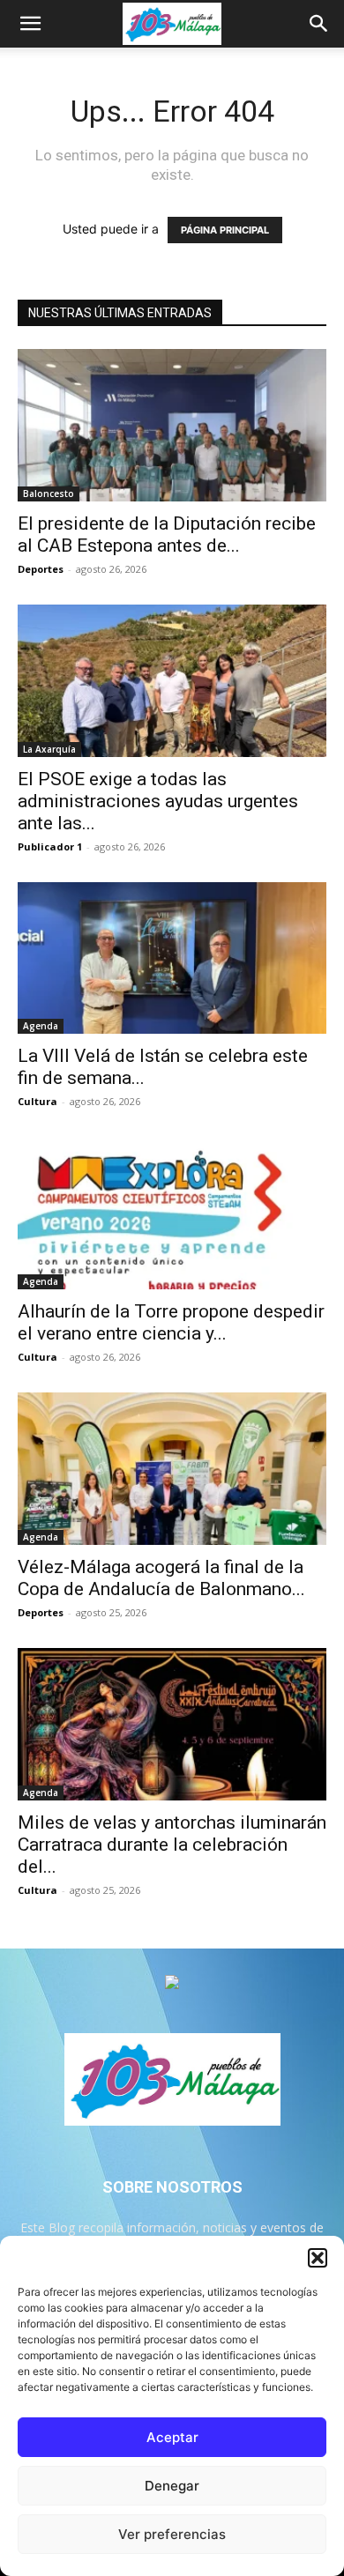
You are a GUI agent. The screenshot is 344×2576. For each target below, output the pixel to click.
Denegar (172, 2486)
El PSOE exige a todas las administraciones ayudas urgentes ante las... (158, 801)
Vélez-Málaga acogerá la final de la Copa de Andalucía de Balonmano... (161, 1578)
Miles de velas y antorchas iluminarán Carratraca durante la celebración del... (172, 1845)
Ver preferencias (172, 2534)
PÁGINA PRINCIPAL (225, 230)
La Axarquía (49, 749)
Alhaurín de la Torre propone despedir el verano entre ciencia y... (171, 1322)
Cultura (37, 1101)
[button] (318, 2258)
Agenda (41, 1026)
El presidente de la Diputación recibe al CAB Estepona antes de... (167, 535)
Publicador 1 (50, 846)
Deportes (41, 569)
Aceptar (172, 2437)
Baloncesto (49, 494)
